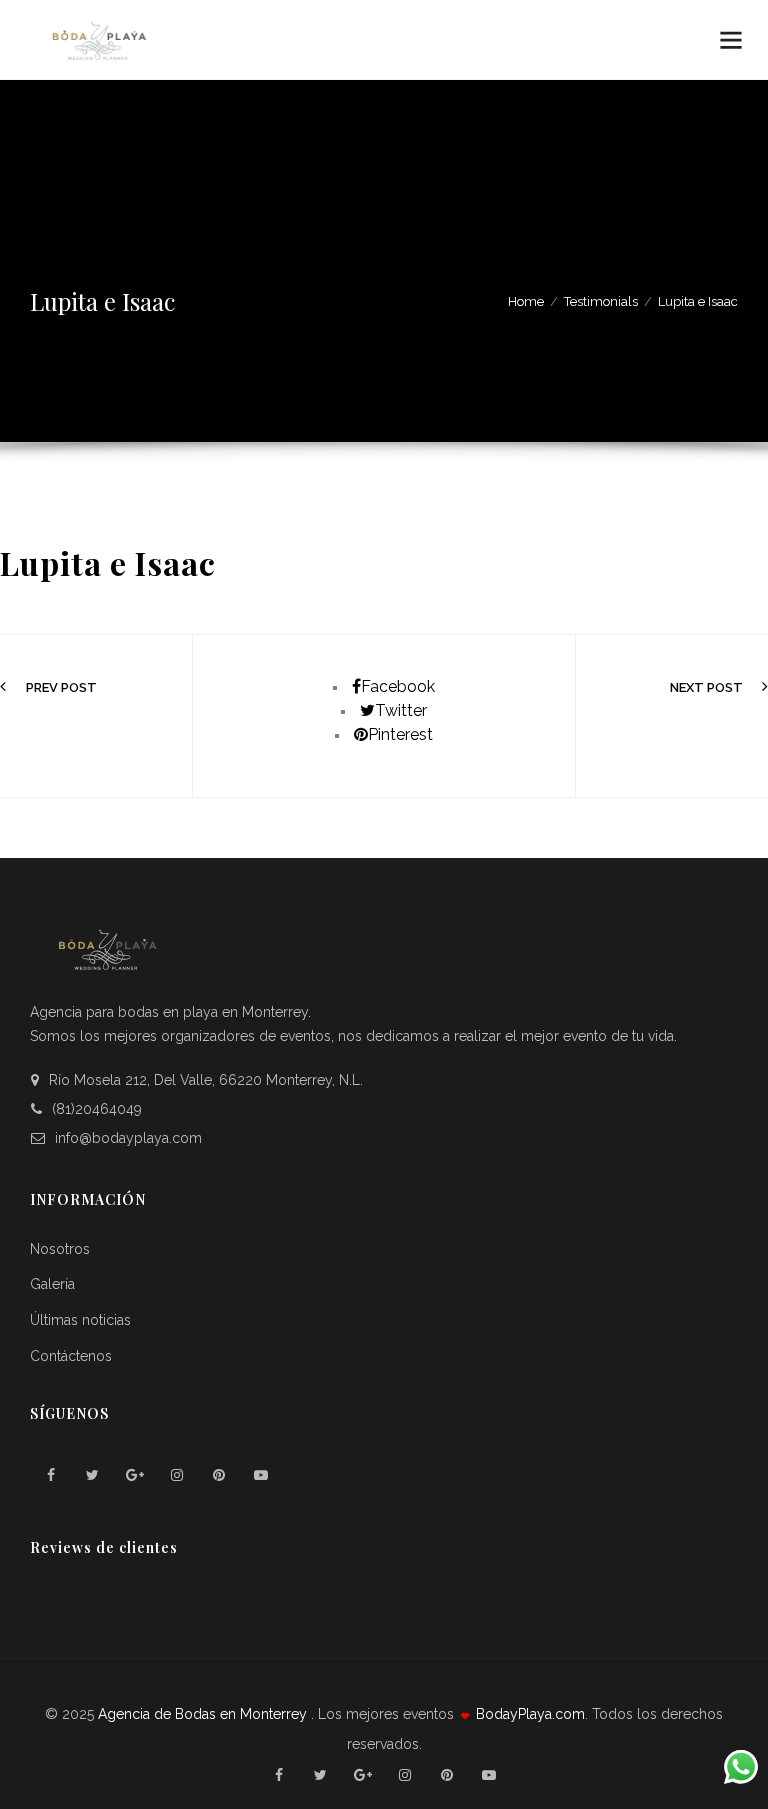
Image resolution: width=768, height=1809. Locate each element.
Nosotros (60, 1249)
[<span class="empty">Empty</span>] (51, 1475)
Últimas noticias (80, 1320)
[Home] (99, 40)
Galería (52, 1284)
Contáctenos (71, 1356)
